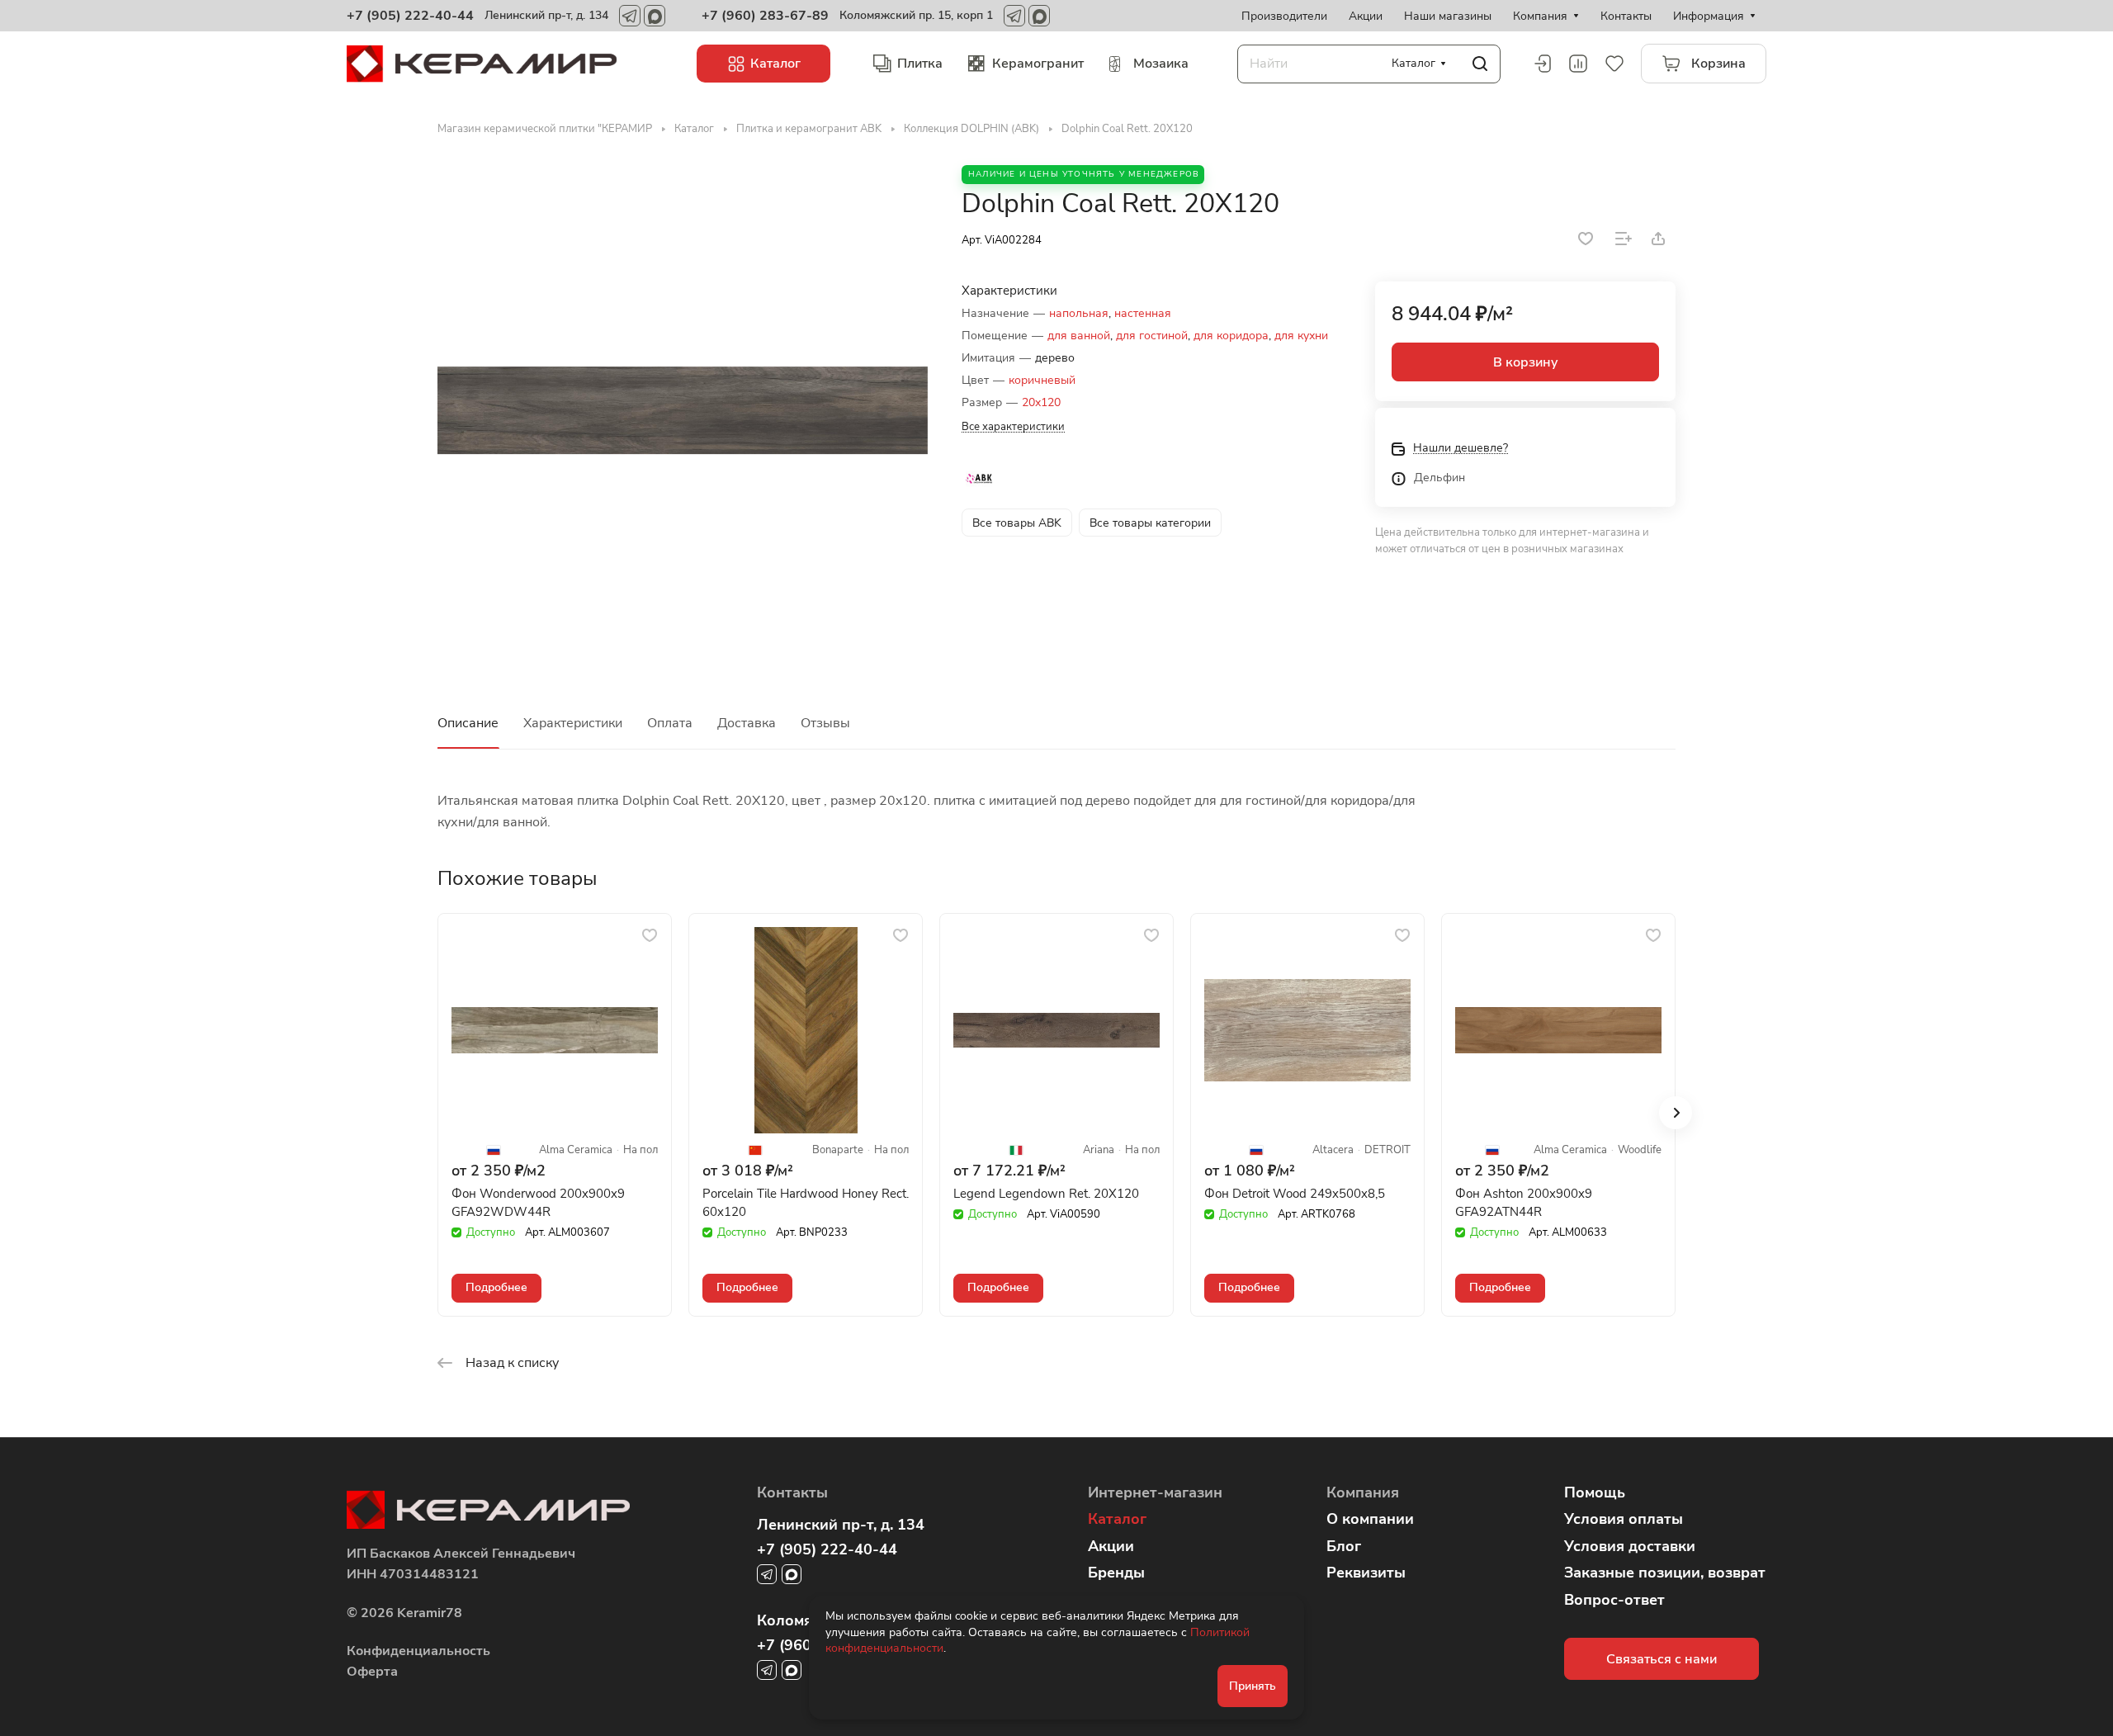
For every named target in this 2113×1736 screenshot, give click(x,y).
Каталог (1117, 1519)
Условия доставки (1630, 1546)
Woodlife (1640, 1150)
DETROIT (1387, 1150)
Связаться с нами (1662, 1659)
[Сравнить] (1624, 239)
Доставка (747, 723)
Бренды (1116, 1573)
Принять (1253, 1686)
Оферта (372, 1672)
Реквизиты (1366, 1573)
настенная (1143, 313)
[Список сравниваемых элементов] (1578, 64)
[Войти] (1542, 64)
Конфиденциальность (418, 1651)
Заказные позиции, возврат (1665, 1573)
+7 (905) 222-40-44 (410, 16)
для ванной (1079, 336)
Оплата (670, 723)
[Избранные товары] (1614, 64)
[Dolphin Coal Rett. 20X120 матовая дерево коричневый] (683, 410)
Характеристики (573, 723)
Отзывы (825, 723)
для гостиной (1152, 336)
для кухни (1301, 336)
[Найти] (1480, 64)
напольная (1079, 313)
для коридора (1231, 336)
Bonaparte (838, 1150)
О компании (1370, 1519)
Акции (1111, 1546)
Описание (468, 723)
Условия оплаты (1624, 1519)
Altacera (1333, 1150)
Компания (1363, 1492)
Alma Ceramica (576, 1150)
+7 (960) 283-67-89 (765, 16)
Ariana (1099, 1150)
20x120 (1041, 402)
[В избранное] (1586, 239)
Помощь (1595, 1492)
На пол (641, 1150)
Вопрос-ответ (1614, 1600)
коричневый (1042, 380)
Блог (1344, 1546)
